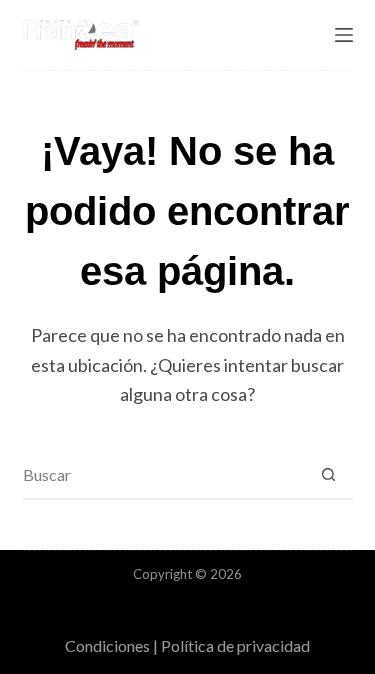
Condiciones (107, 645)
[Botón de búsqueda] (329, 474)
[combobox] (164, 474)
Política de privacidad (235, 645)
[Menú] (344, 35)
